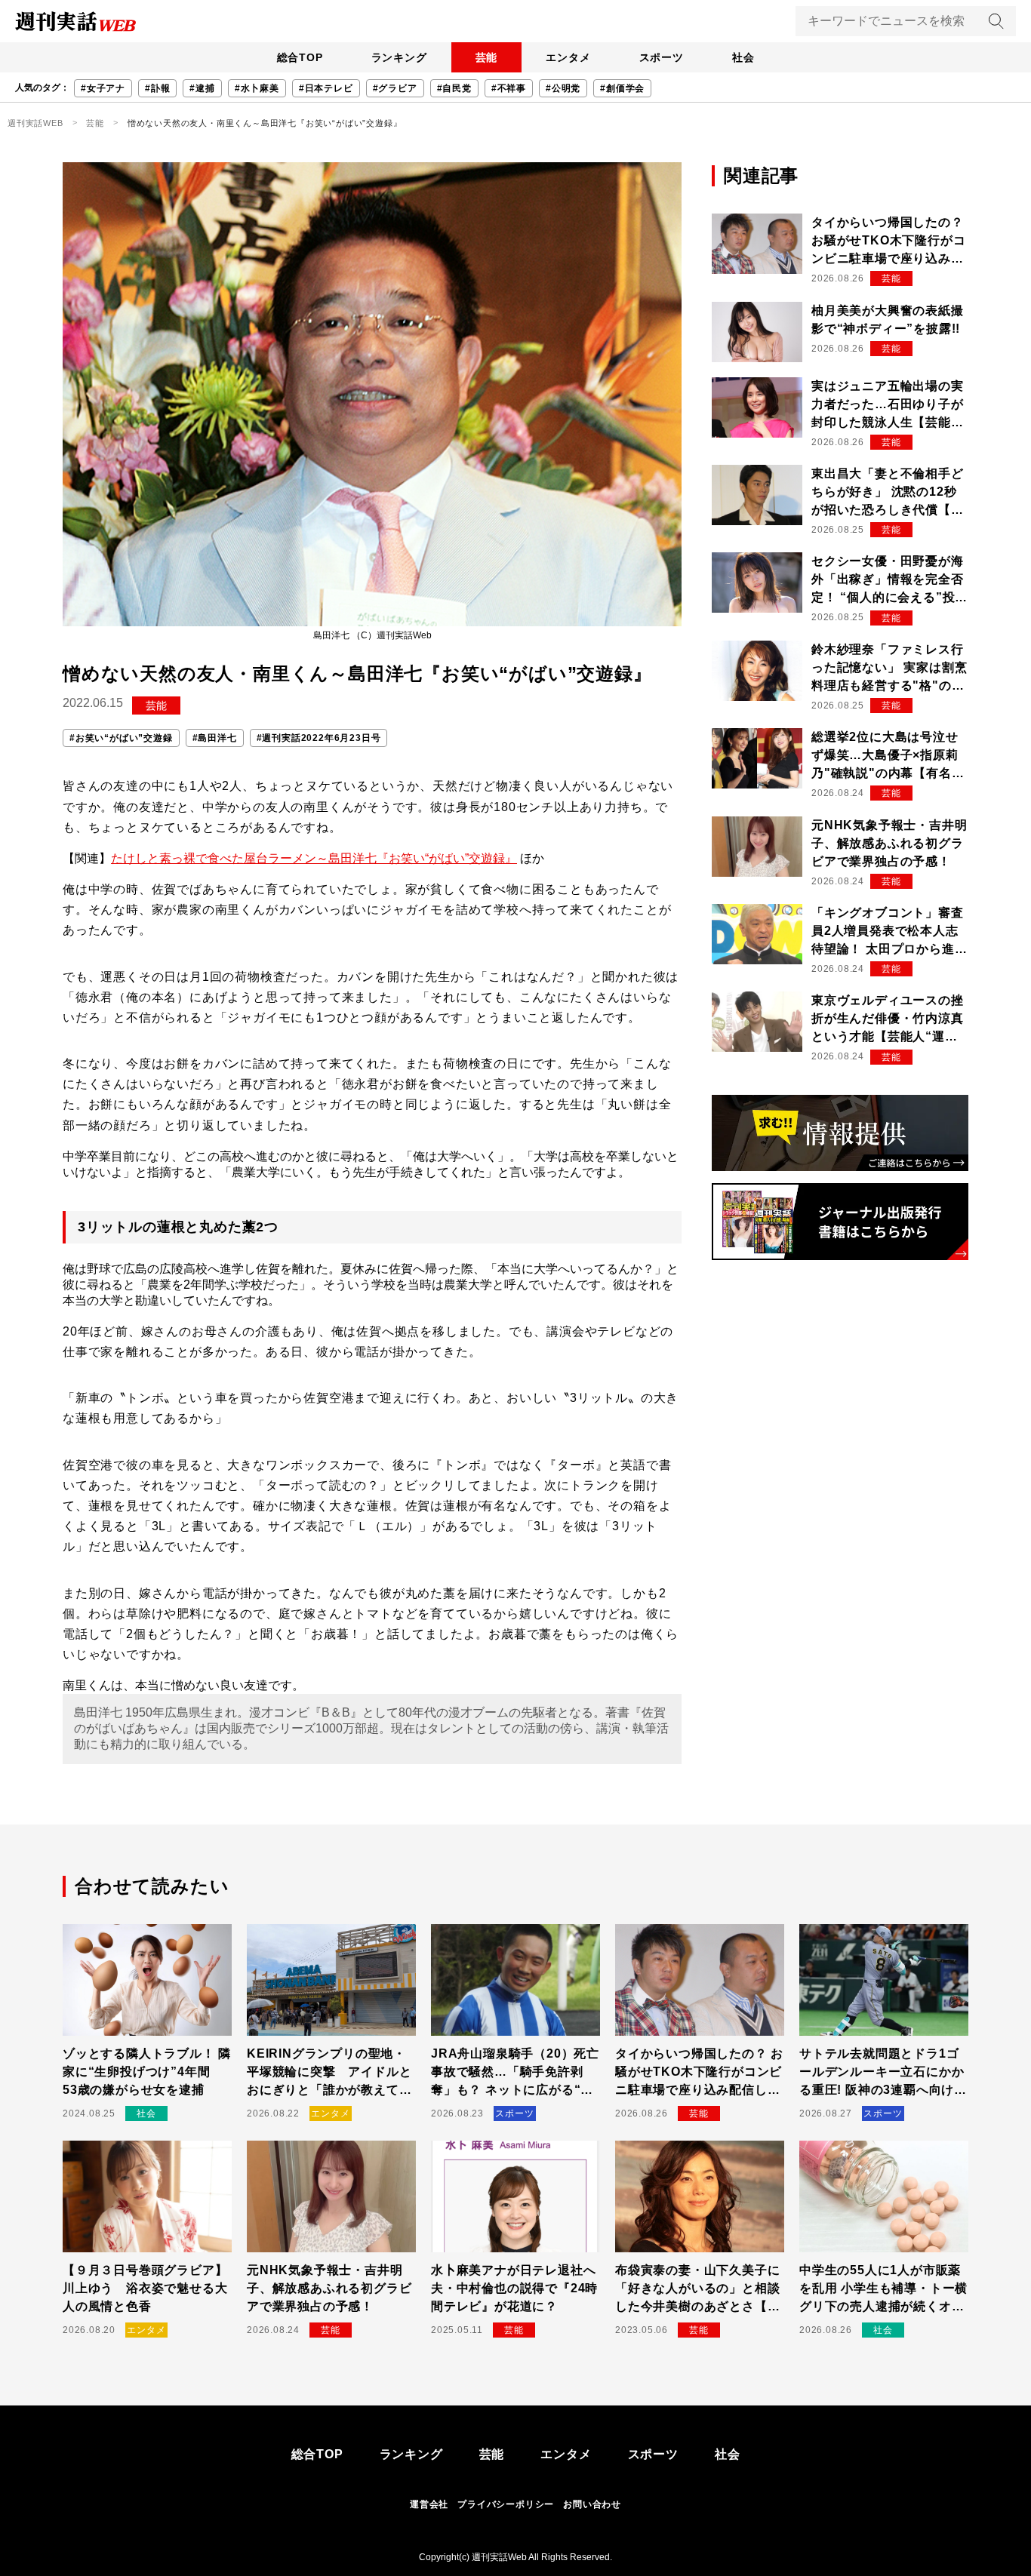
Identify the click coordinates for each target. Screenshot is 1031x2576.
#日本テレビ (326, 88)
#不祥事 (509, 88)
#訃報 (157, 88)
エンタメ (568, 57)
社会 (743, 57)
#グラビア (395, 88)
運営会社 (429, 2504)
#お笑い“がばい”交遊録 (121, 738)
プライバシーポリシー (506, 2504)
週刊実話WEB (35, 123)
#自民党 (454, 88)
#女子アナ (103, 88)
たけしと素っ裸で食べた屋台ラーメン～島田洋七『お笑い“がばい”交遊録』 (314, 858)
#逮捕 (202, 88)
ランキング (399, 57)
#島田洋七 (215, 738)
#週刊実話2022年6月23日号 (319, 738)
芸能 (487, 57)
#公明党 (563, 88)
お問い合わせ (592, 2504)
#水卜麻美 (257, 88)
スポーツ (662, 57)
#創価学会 (622, 88)
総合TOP (300, 57)
